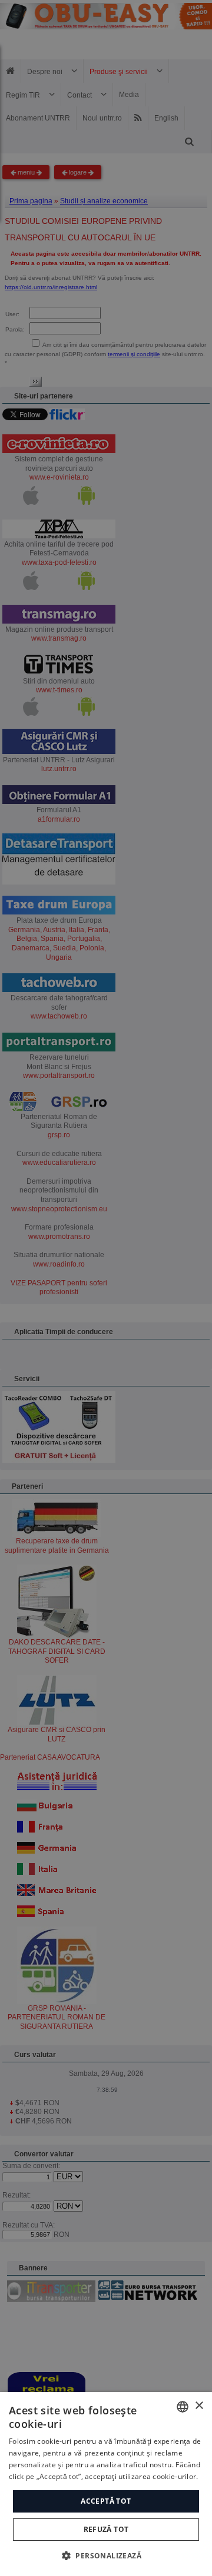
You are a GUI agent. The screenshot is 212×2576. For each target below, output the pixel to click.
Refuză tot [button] (106, 2529)
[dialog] (106, 2484)
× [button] (199, 2406)
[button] (106, 2555)
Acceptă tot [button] (106, 2501)
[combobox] (183, 2407)
